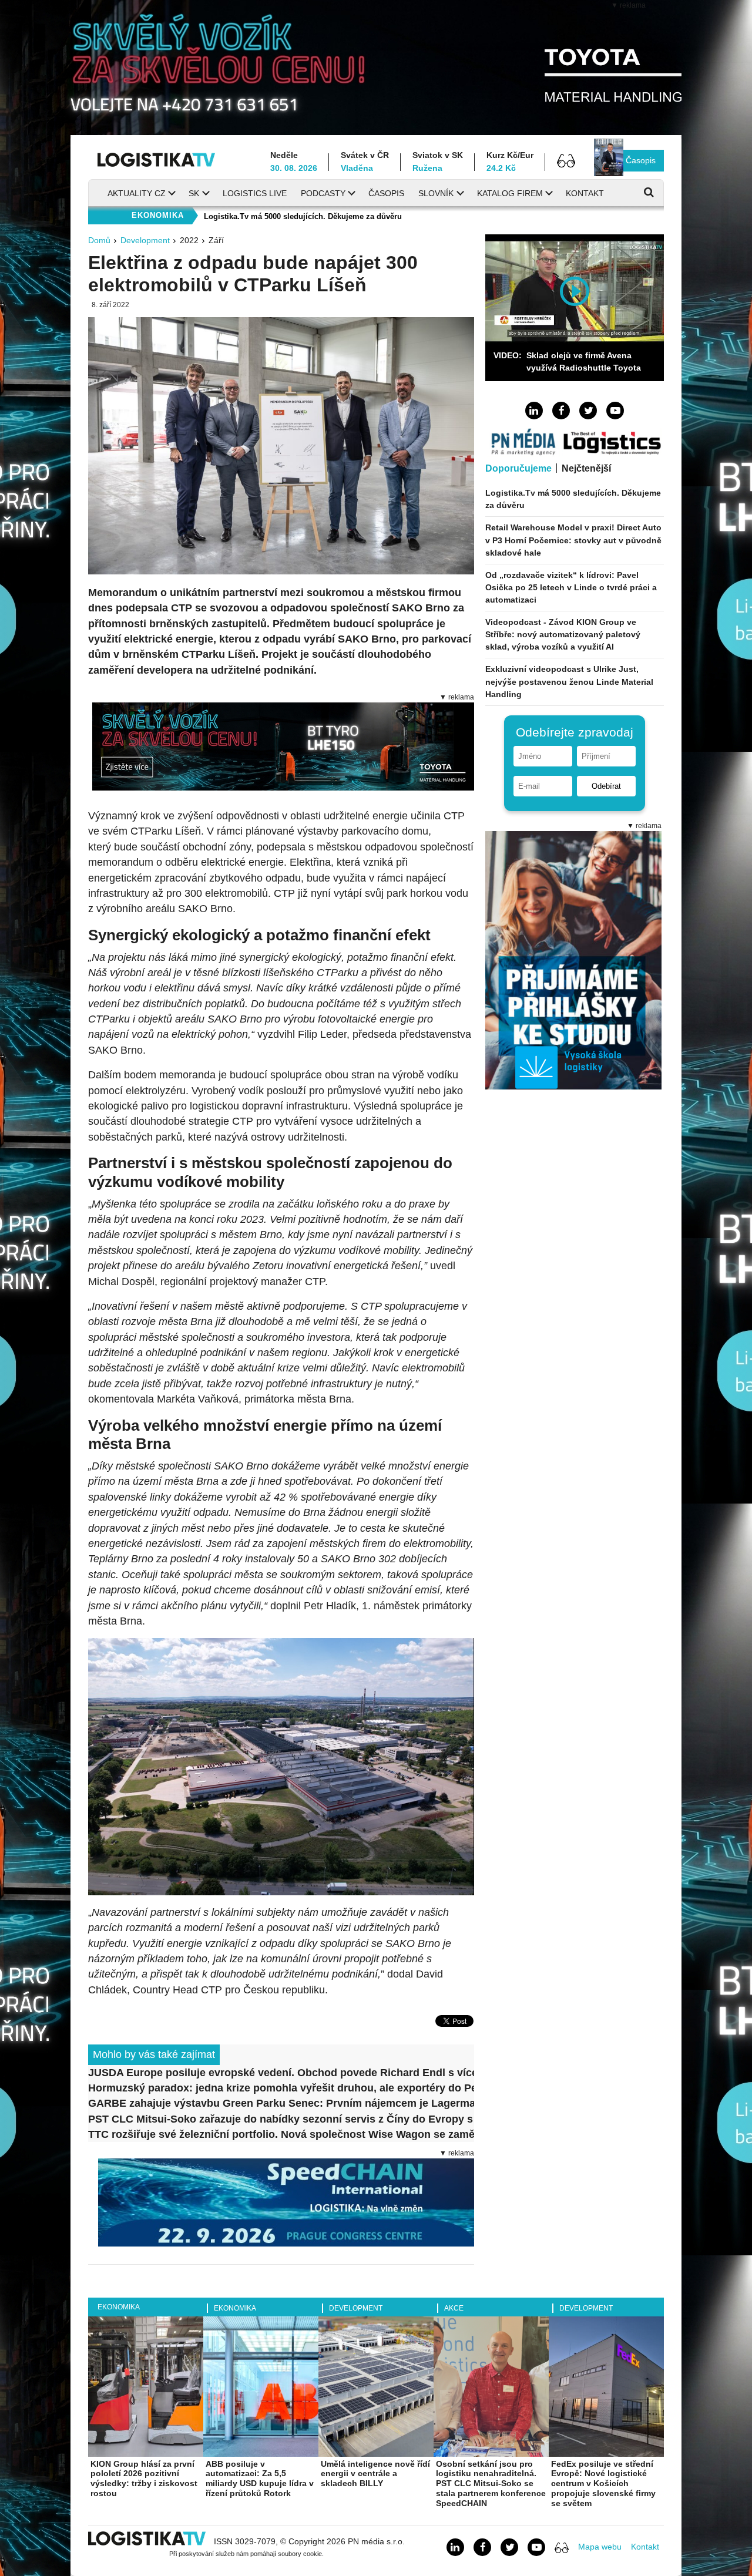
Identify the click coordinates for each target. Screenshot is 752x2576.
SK (194, 193)
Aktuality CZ (137, 193)
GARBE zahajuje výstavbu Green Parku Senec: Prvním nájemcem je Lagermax (281, 2103)
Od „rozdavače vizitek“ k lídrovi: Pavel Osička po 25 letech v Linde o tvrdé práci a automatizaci (571, 587)
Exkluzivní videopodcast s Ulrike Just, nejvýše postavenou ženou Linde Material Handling (569, 681)
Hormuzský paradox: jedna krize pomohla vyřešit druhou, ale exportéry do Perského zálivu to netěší (281, 2088)
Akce (454, 2308)
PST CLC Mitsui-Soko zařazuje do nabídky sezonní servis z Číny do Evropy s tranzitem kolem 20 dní (281, 2119)
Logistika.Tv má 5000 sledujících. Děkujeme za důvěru (303, 216)
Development (145, 240)
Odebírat (606, 786)
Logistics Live (255, 193)
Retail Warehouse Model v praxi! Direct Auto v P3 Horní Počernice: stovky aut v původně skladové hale (573, 540)
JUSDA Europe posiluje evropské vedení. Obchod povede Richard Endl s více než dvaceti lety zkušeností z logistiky (281, 2073)
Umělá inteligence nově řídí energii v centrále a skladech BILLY (375, 2474)
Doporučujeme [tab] (518, 468)
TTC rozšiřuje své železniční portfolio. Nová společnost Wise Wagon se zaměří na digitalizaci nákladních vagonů (281, 2134)
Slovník (436, 193)
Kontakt (585, 193)
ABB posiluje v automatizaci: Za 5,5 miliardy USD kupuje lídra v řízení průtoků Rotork (260, 2479)
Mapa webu (600, 2547)
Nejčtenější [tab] (586, 468)
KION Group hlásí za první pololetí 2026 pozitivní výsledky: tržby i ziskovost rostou (144, 2479)
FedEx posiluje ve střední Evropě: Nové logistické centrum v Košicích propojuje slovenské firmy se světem (603, 2483)
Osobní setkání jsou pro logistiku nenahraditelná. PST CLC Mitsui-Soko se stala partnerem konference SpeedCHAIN (491, 2483)
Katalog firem (510, 193)
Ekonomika (119, 2307)
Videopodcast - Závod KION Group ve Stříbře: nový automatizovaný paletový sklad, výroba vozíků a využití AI (563, 634)
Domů (99, 240)
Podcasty (323, 193)
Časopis (641, 160)
